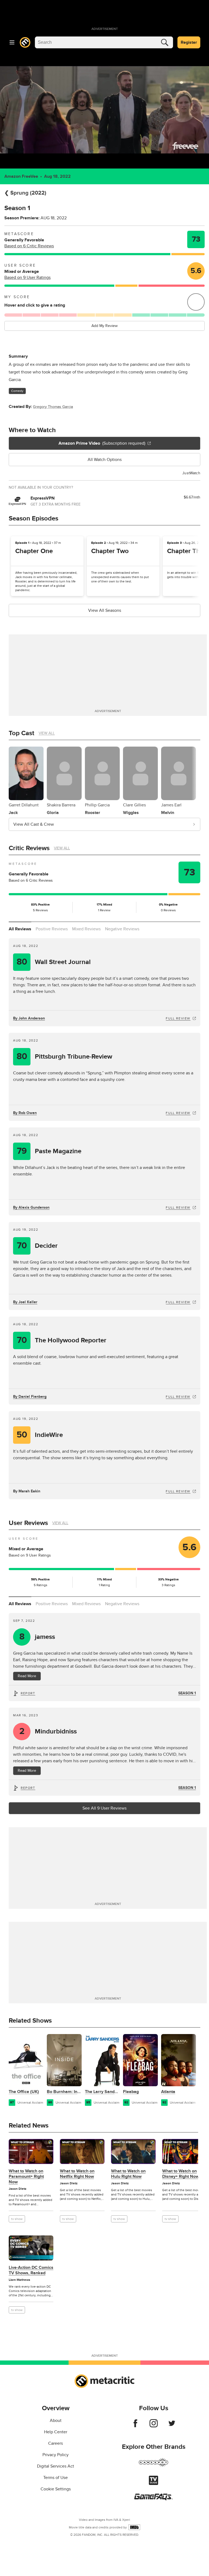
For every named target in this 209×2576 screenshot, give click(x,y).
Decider (37, 1246)
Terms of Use (56, 2478)
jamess (37, 1637)
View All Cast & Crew (34, 824)
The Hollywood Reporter (62, 1340)
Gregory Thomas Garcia (53, 407)
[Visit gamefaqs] (153, 2499)
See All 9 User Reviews (104, 1808)
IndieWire (40, 1435)
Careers (56, 2443)
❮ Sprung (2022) (25, 193)
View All (47, 733)
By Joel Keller (25, 1302)
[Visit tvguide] (153, 2484)
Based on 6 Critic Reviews (29, 246)
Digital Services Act (56, 2466)
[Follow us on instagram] (154, 2426)
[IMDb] (134, 2527)
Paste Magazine (49, 1151)
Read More (27, 1676)
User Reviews (28, 1523)
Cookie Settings (56, 2489)
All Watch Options (105, 460)
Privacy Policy (56, 2455)
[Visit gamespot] (153, 2466)
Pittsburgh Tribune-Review (64, 1057)
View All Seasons (105, 610)
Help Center (56, 2432)
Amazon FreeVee (21, 176)
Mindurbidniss (48, 1731)
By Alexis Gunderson (31, 1207)
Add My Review (104, 326)
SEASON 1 (187, 1693)
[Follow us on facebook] (135, 2426)
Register (189, 42)
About (56, 2421)
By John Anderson (29, 1018)
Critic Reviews (29, 848)
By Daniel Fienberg (30, 1397)
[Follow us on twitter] (172, 2426)
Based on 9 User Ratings (27, 277)
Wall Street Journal (54, 962)
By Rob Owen (25, 1113)
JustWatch (191, 473)
